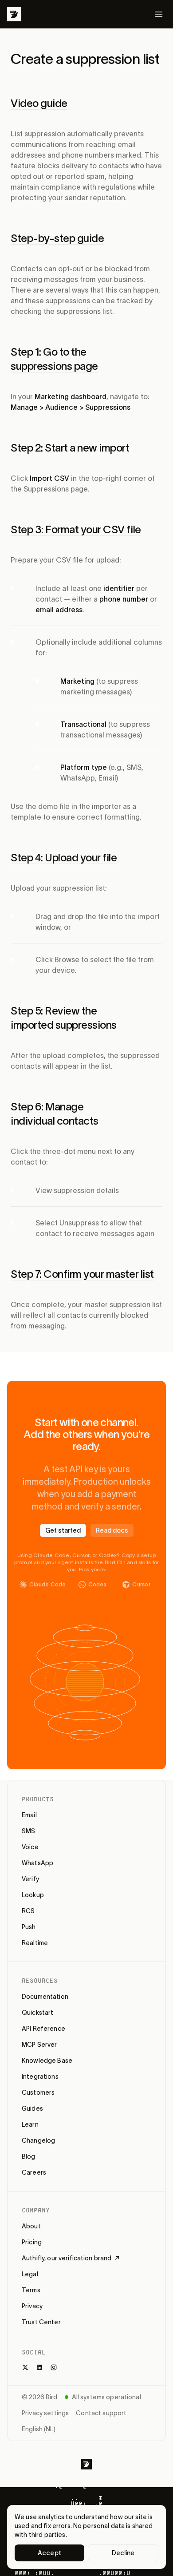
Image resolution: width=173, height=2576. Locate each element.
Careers (34, 2172)
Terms (31, 2290)
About (31, 2226)
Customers (38, 2093)
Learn (30, 2124)
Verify (30, 1879)
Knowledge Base (47, 2061)
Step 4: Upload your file (64, 858)
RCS (28, 1911)
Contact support (101, 2413)
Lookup (33, 1895)
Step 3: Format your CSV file (76, 529)
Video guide (39, 103)
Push (29, 1927)
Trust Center (41, 2322)
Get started (63, 1530)
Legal (30, 2274)
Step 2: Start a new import (70, 448)
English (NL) (39, 2429)
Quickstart (37, 2013)
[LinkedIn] (39, 2367)
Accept (49, 2553)
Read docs (112, 1530)
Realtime (35, 1943)
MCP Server (39, 2045)
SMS (28, 1831)
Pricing (32, 2242)
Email (29, 1815)
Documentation (45, 1997)
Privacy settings (45, 2413)
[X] (25, 2367)
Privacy (32, 2306)
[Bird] (14, 14)
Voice (30, 1847)
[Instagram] (54, 2367)
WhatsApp (37, 1863)
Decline (123, 2553)
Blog (29, 2156)
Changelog (38, 2140)
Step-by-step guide (57, 238)
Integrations (40, 2077)
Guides (32, 2108)
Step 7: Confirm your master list (82, 1274)
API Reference (43, 2029)
